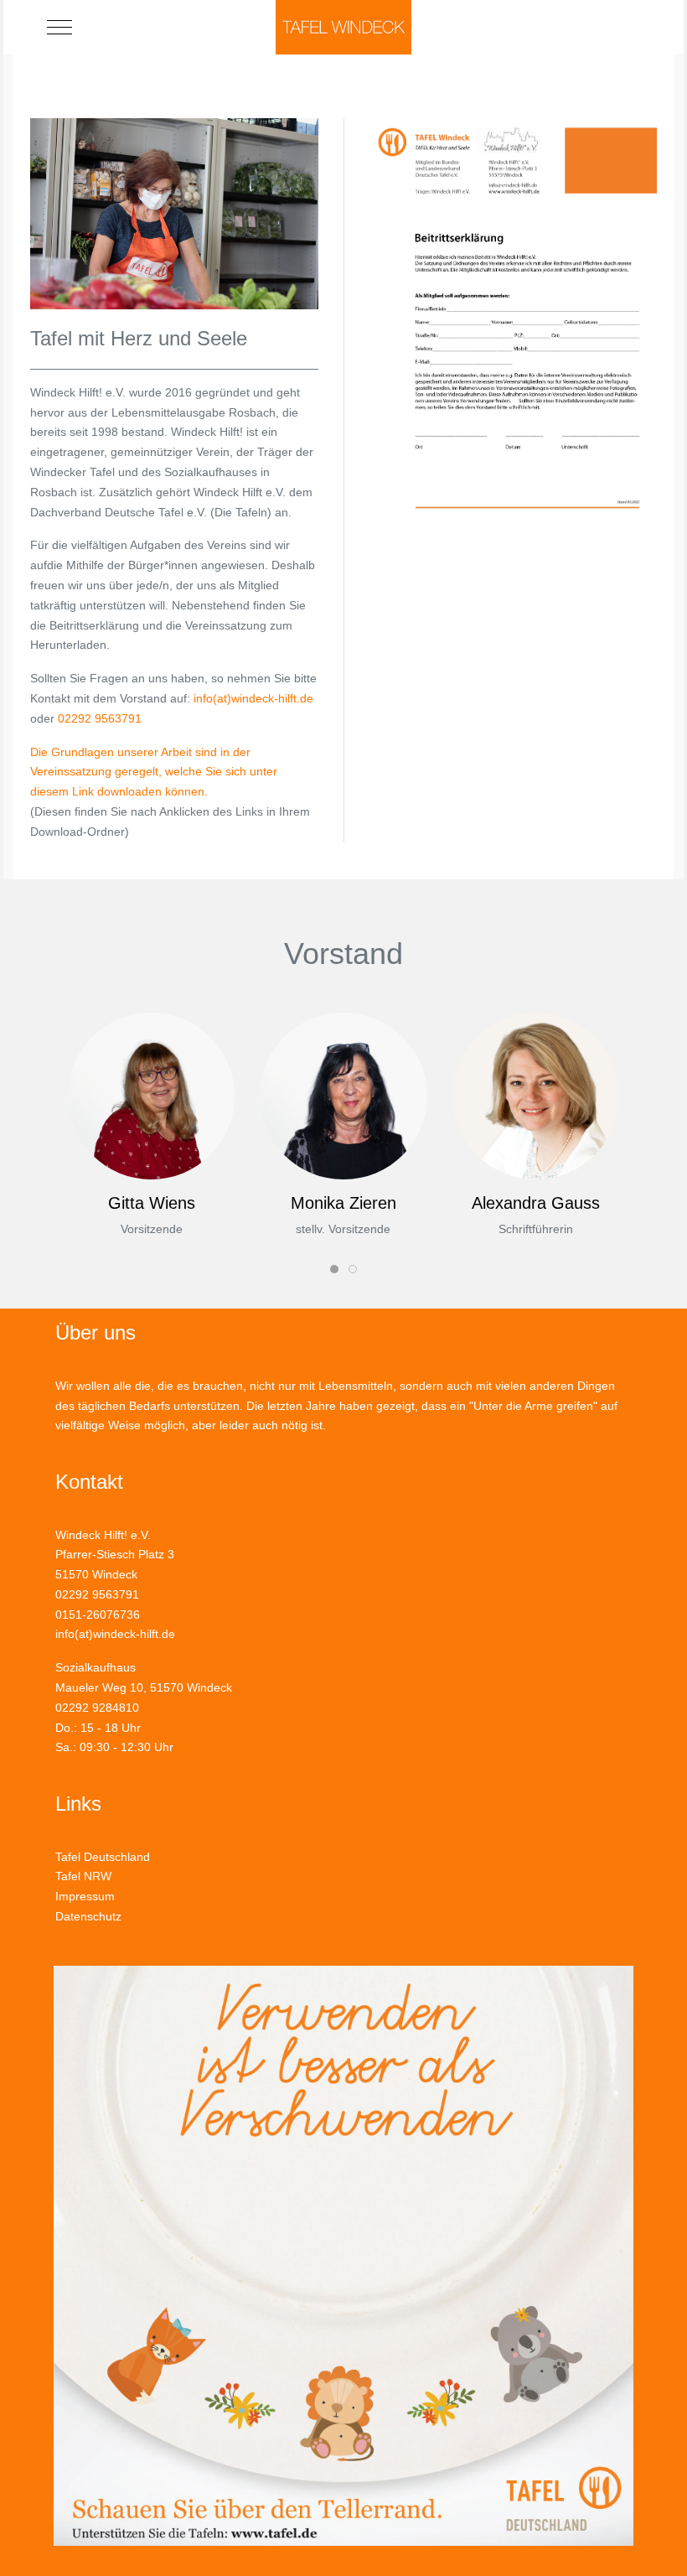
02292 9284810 (97, 1708)
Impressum (85, 1896)
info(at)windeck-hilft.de (253, 698)
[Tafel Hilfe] (174, 213)
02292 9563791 (100, 718)
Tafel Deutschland (103, 1857)
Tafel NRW (83, 1876)
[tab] (334, 1269)
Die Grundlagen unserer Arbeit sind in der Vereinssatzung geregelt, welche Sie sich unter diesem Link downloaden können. (154, 772)
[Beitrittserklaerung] (513, 321)
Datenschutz (88, 1916)
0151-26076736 (98, 1615)
